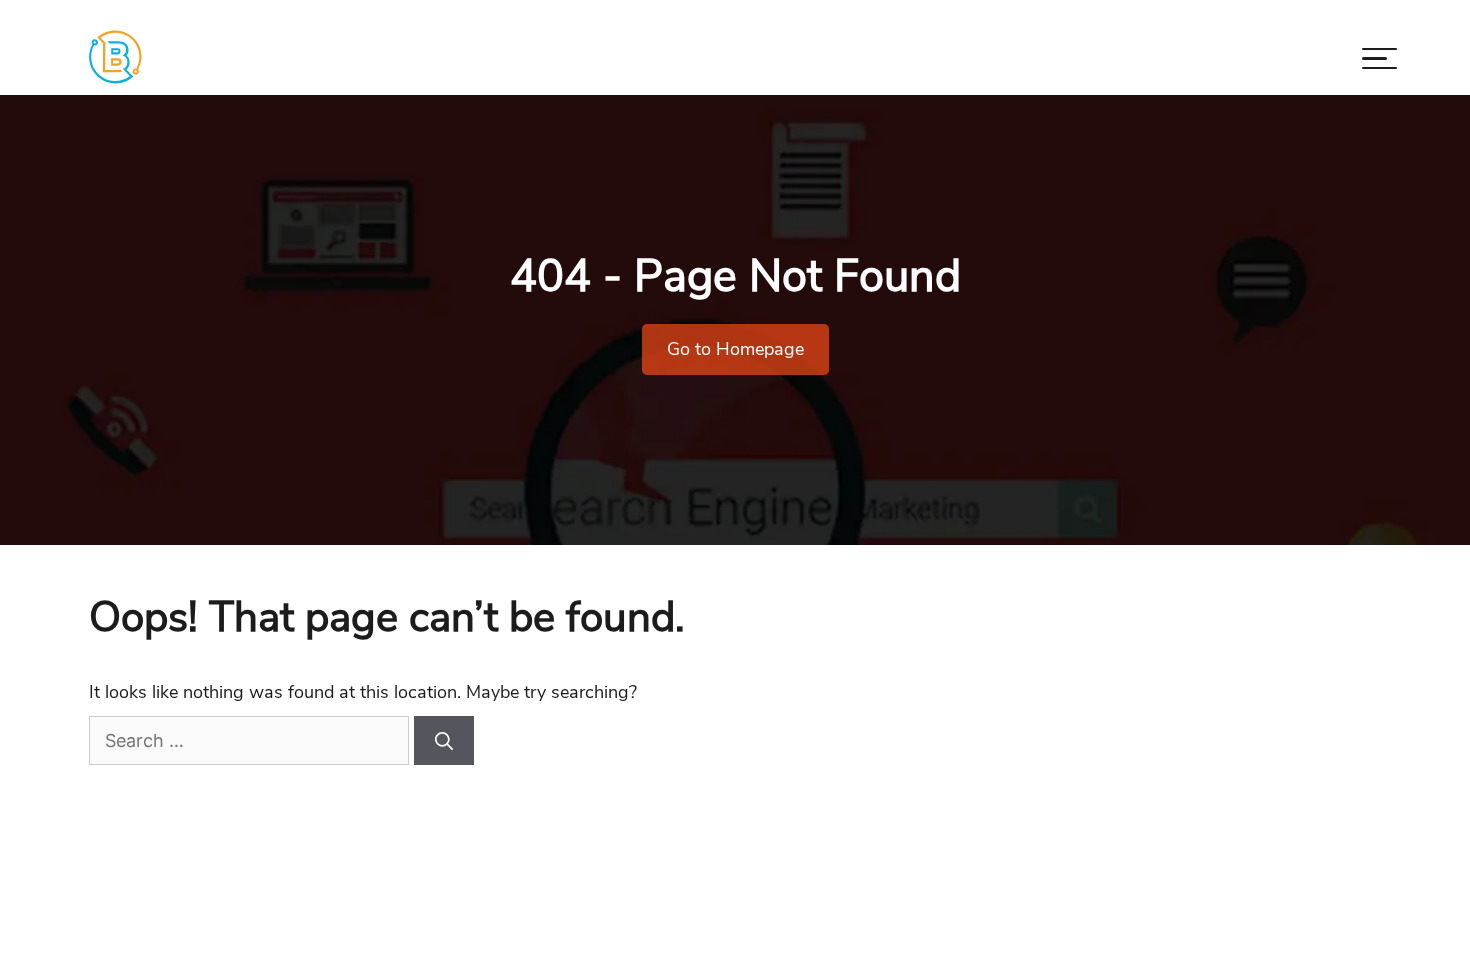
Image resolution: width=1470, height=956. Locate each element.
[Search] (444, 740)
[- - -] (1379, 62)
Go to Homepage (735, 349)
